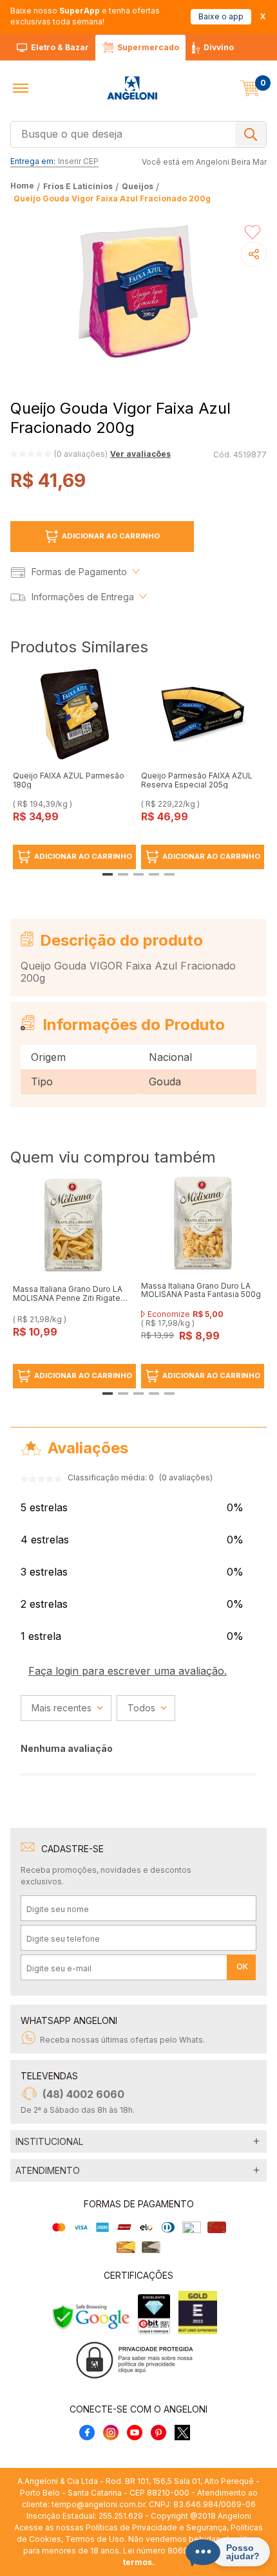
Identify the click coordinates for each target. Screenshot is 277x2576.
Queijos (138, 186)
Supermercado (148, 47)
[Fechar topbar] (263, 16)
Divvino (219, 47)
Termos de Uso (95, 2539)
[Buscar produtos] (251, 134)
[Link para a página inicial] (24, 186)
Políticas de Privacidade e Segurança (156, 2527)
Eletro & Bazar (60, 47)
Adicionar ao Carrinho (111, 536)
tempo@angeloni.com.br (98, 2504)
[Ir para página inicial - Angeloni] (132, 88)
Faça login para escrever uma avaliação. (128, 1671)
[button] (21, 88)
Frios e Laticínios (78, 186)
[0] (250, 88)
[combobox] (138, 133)
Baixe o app (221, 16)
